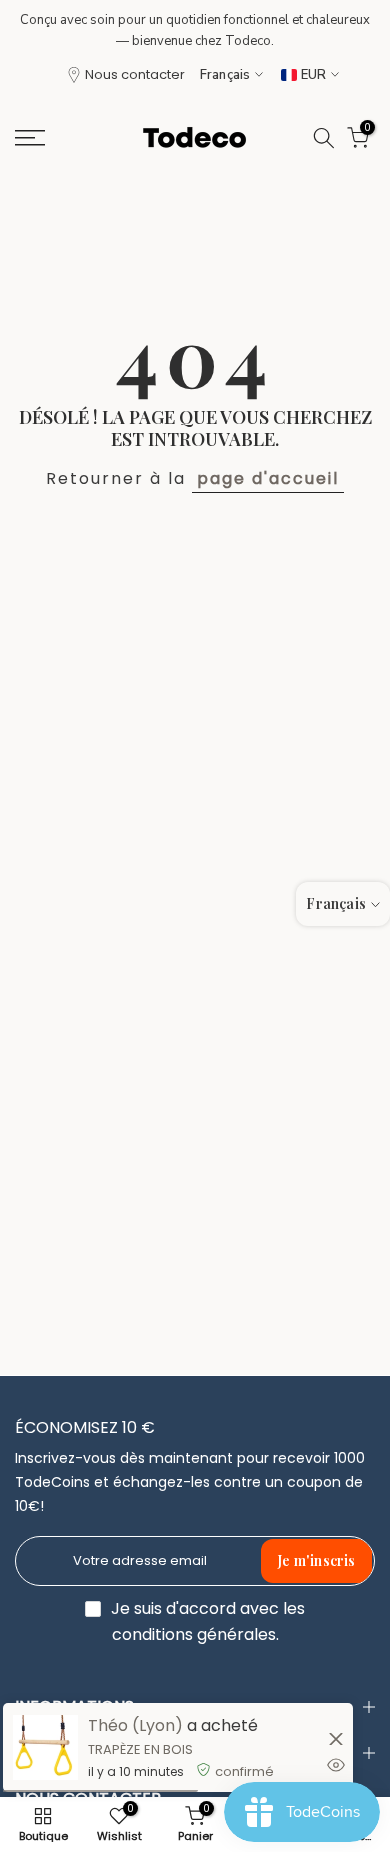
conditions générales (194, 1635)
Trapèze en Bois (140, 1749)
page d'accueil (268, 478)
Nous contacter (135, 74)
